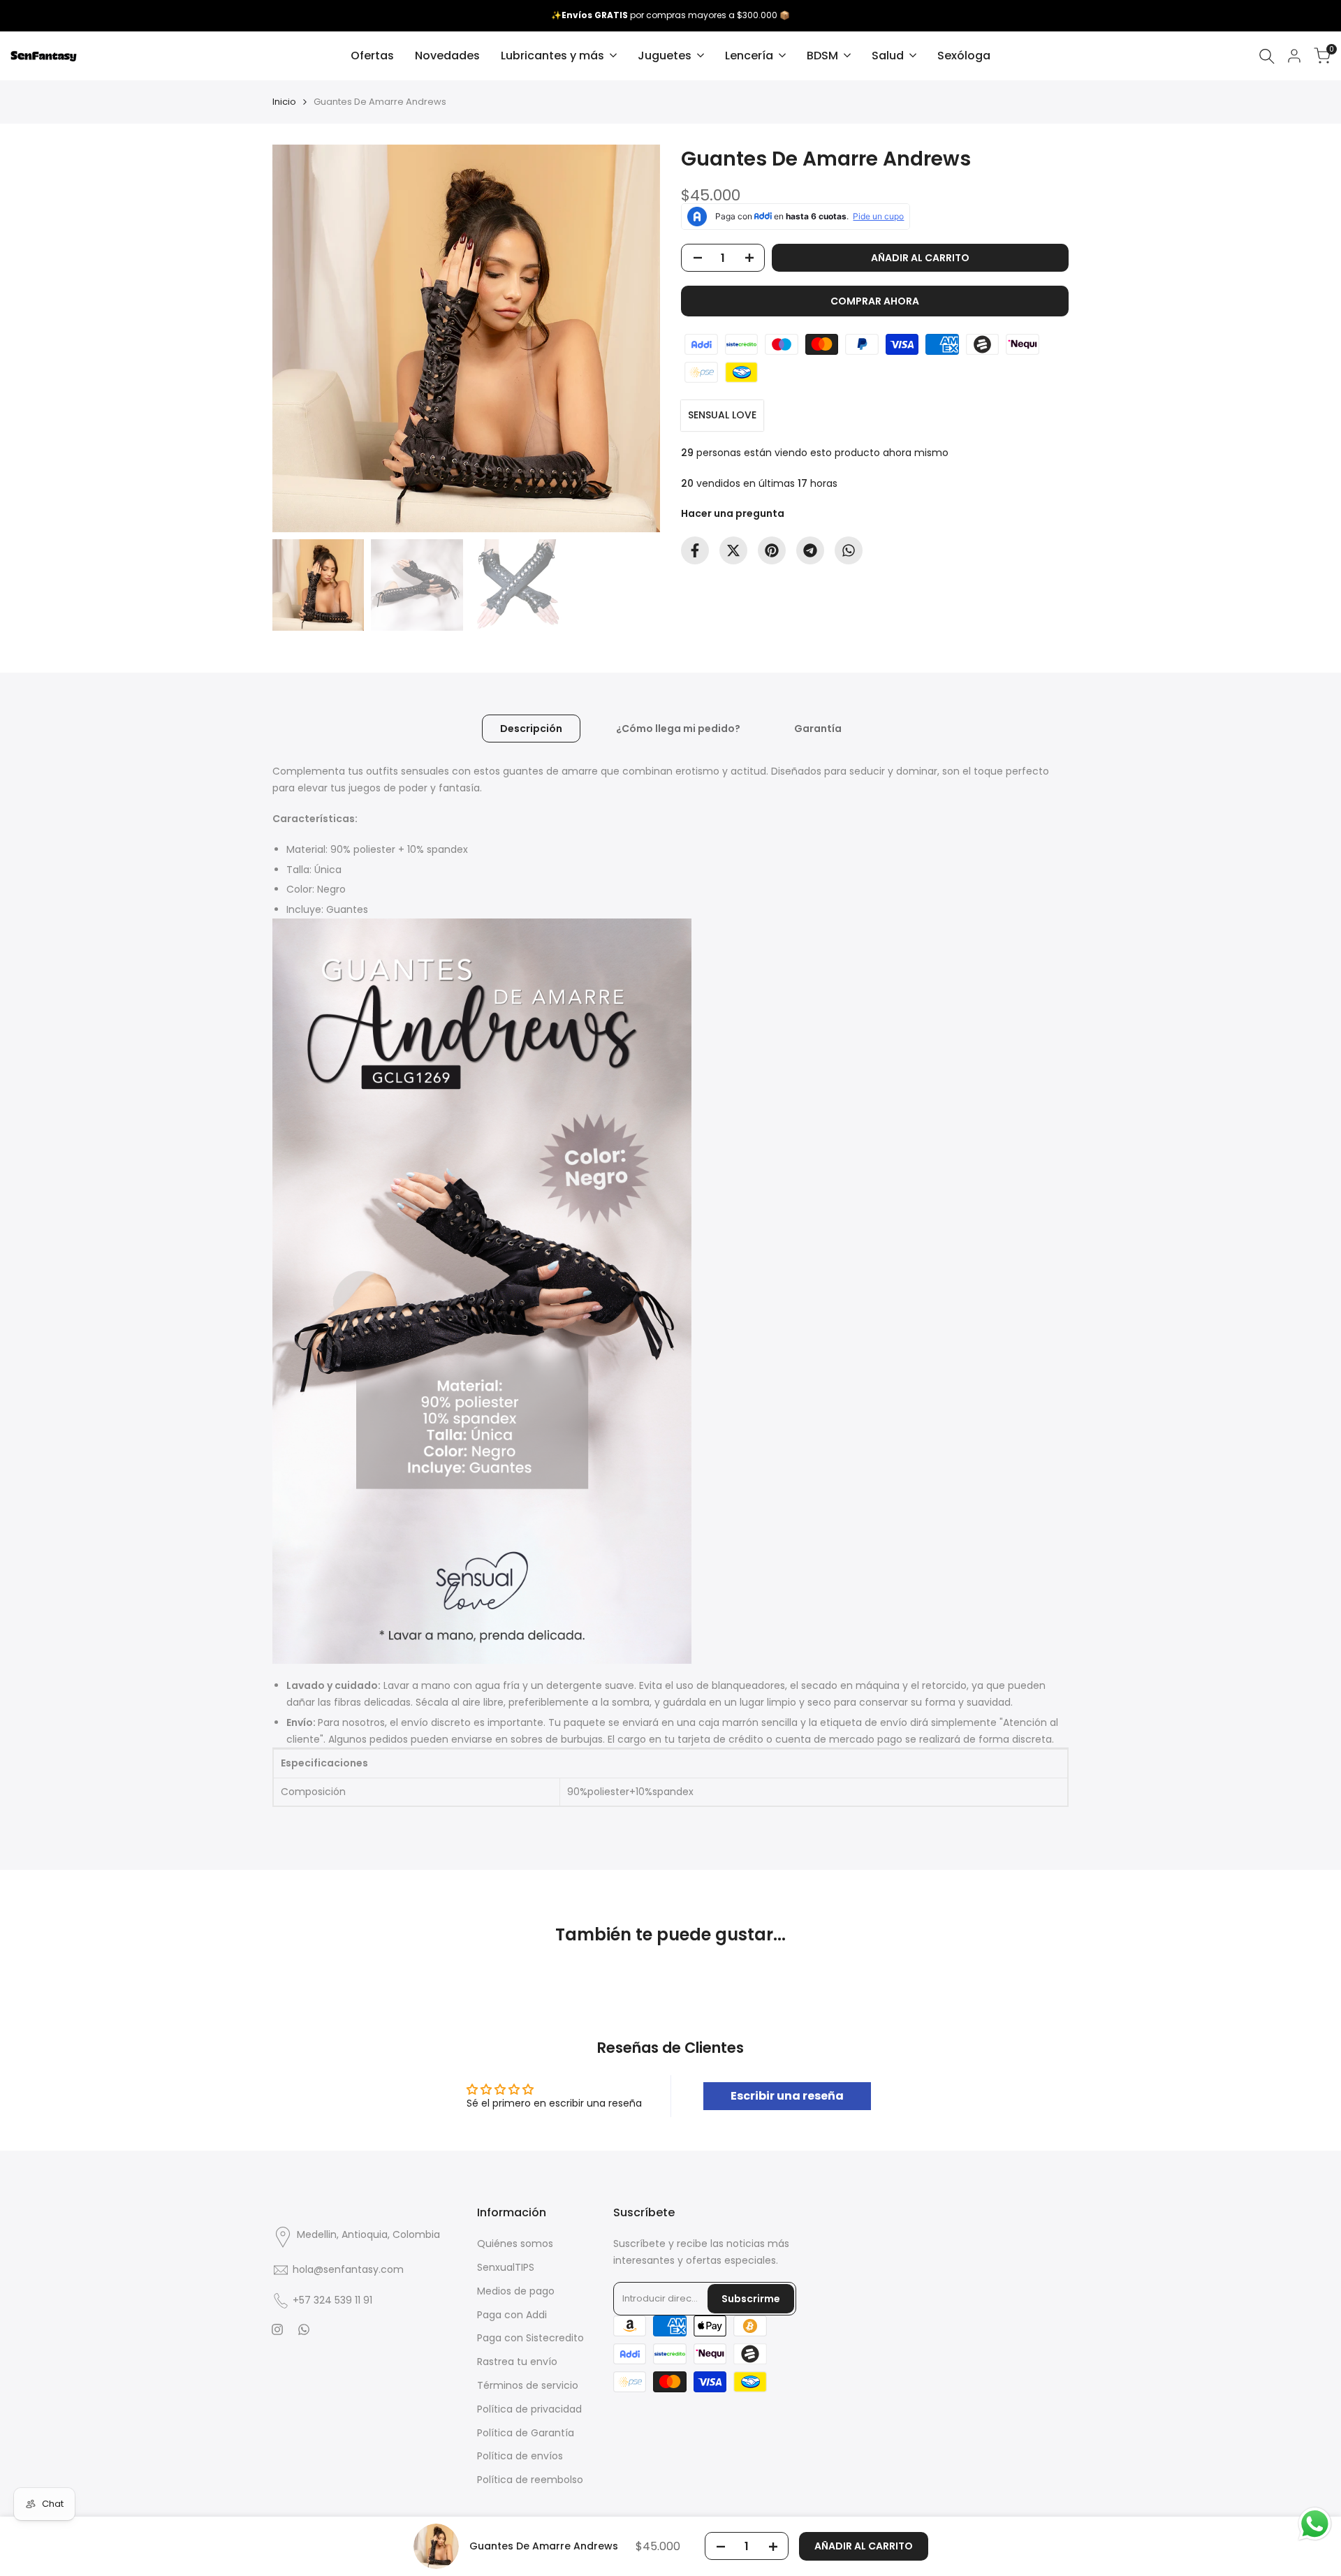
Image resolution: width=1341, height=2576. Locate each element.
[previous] (300, 339)
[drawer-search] (1267, 56)
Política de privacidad (529, 2409)
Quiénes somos (515, 2244)
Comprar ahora (875, 301)
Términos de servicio (528, 2385)
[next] (632, 339)
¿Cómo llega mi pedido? (678, 729)
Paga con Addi (512, 2315)
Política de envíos (520, 2456)
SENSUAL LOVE (722, 415)
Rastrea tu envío (517, 2362)
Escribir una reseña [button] (787, 2096)
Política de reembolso (530, 2480)
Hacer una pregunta (733, 513)
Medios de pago (516, 2291)
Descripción (531, 729)
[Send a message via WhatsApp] (1315, 2524)
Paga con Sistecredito (530, 2338)
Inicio (284, 102)
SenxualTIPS (506, 2267)
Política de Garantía (526, 2433)
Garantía (818, 729)
